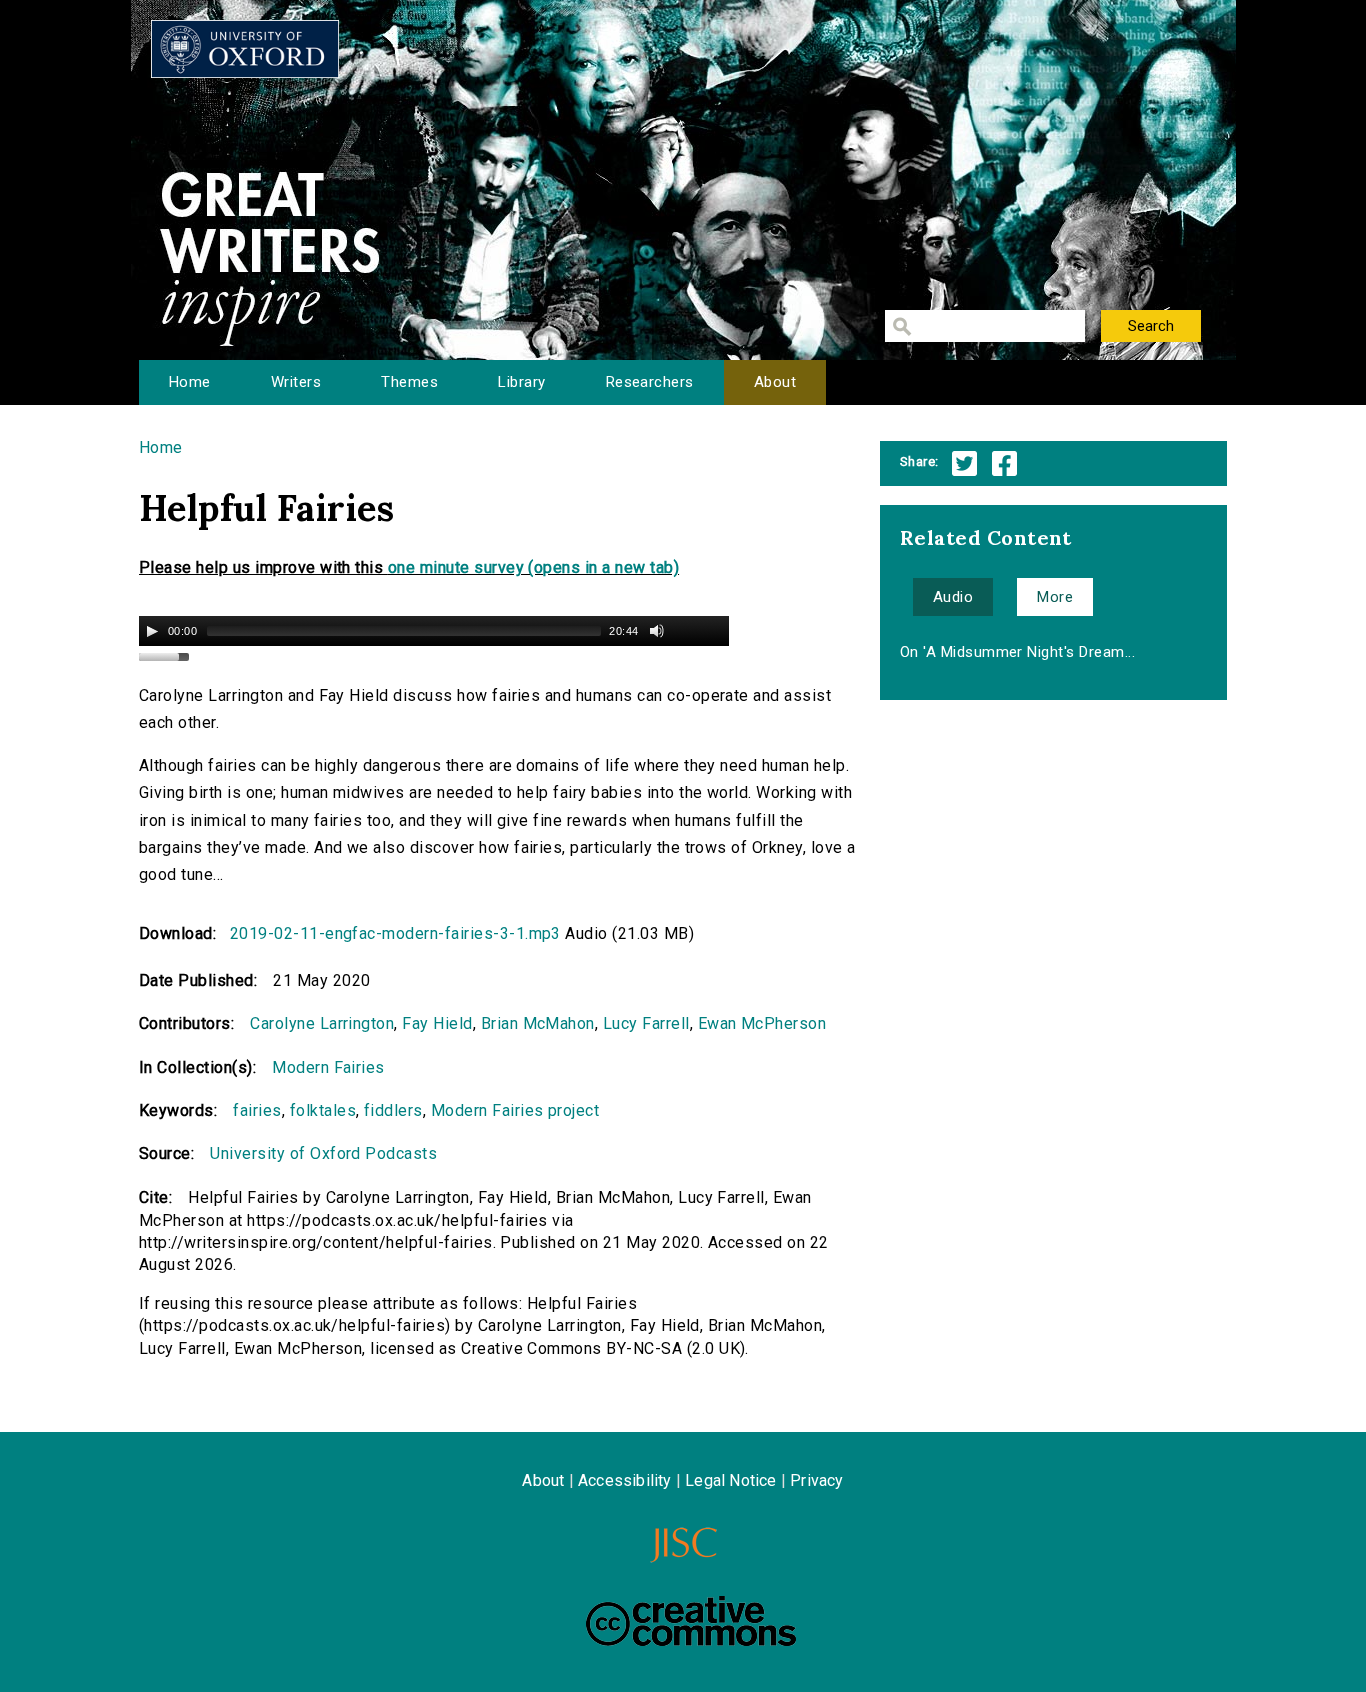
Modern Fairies (328, 1067)
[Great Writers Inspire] (245, 49)
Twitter (964, 463)
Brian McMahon (538, 1023)
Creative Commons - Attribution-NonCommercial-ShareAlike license (691, 1621)
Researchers (650, 382)
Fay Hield (437, 1023)
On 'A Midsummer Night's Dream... (1017, 652)
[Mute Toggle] (657, 631)
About (775, 382)
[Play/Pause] (152, 631)
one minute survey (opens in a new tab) (533, 567)
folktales (323, 1110)
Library (521, 382)
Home (190, 382)
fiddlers (393, 1110)
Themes (409, 382)
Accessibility (625, 1480)
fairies (257, 1110)
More (1055, 597)
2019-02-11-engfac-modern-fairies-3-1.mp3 (395, 933)
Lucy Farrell (646, 1023)
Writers (296, 382)
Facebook (1004, 463)
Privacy (816, 1480)
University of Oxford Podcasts (323, 1153)
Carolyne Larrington (322, 1023)
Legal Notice (730, 1480)
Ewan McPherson (762, 1023)
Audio (953, 597)
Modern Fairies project (515, 1110)
